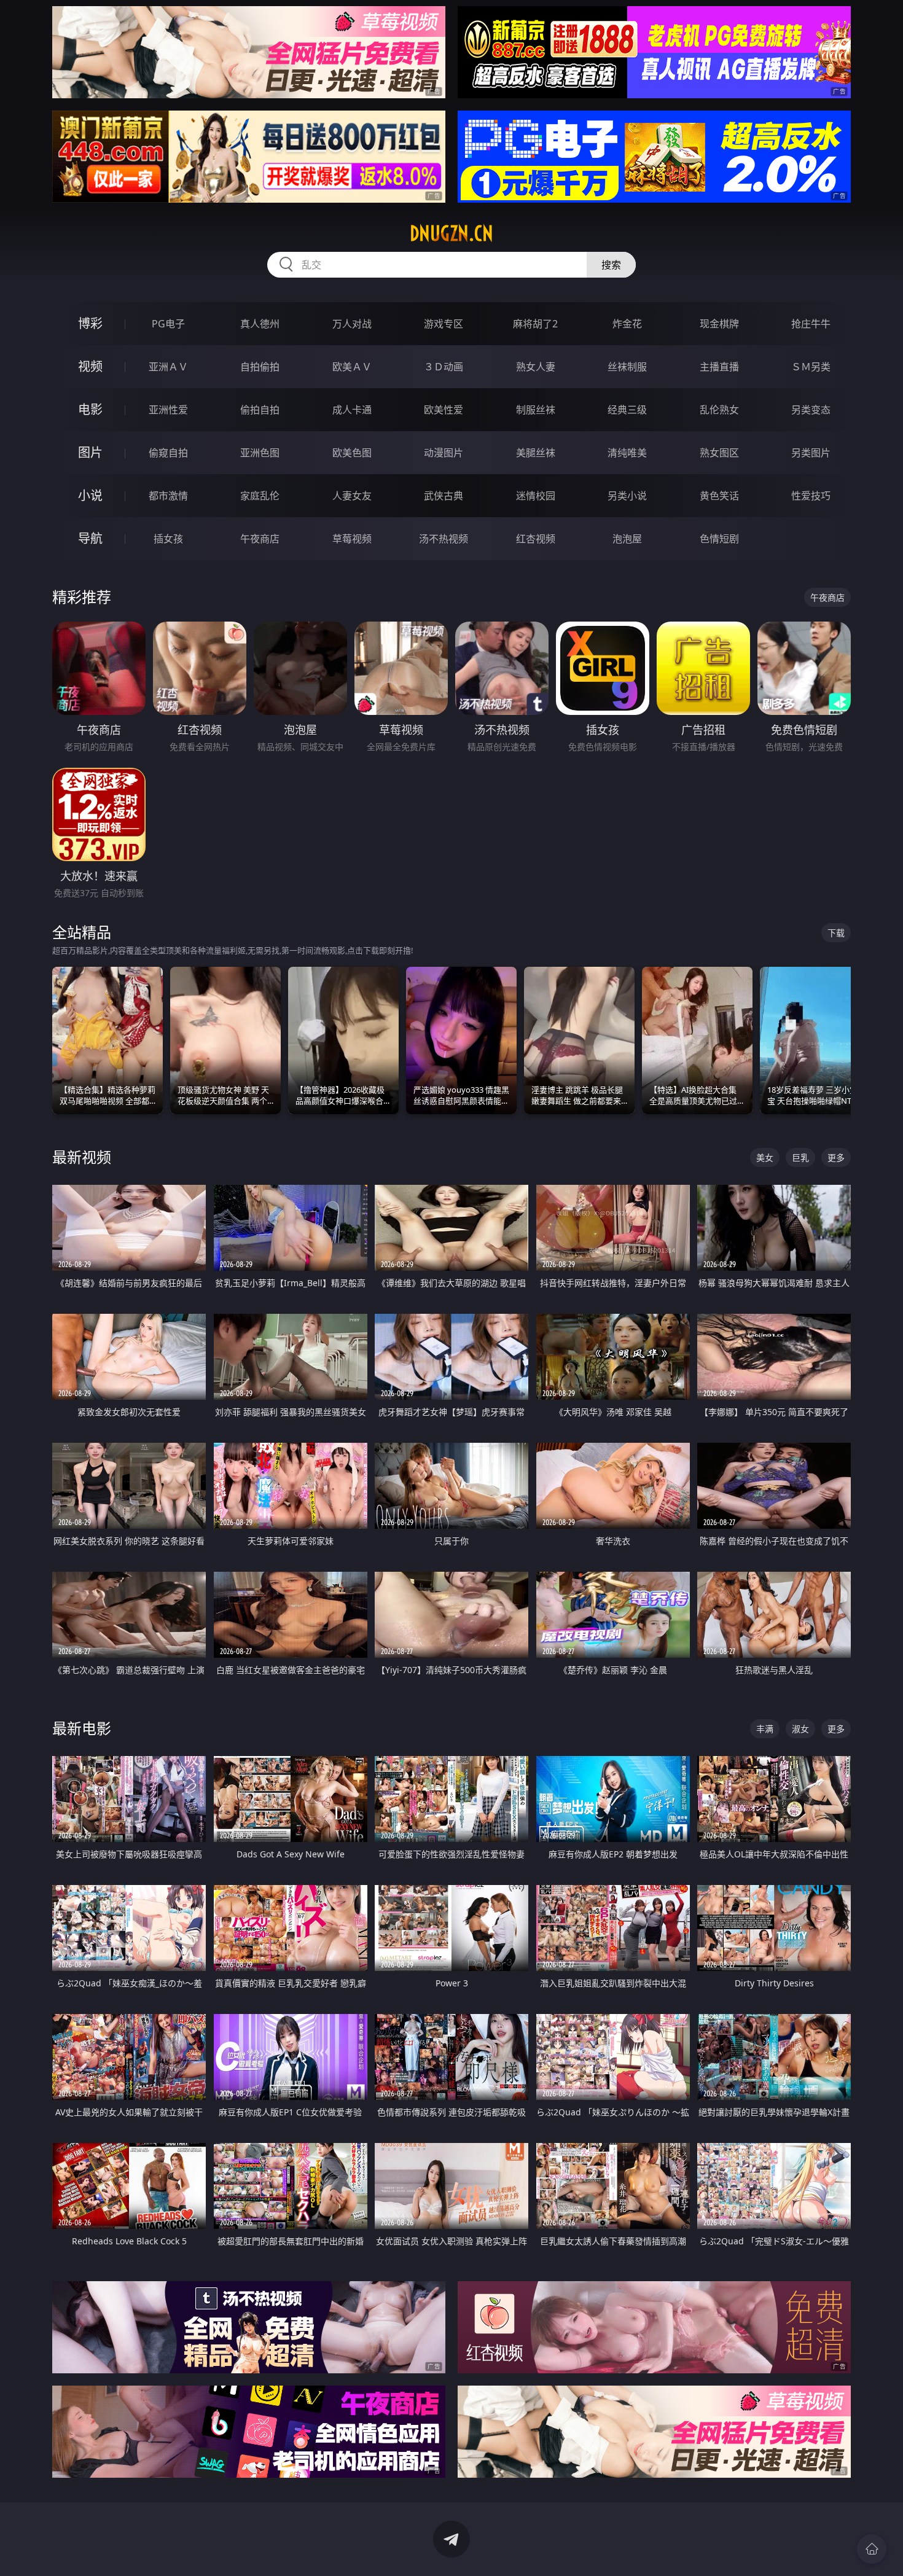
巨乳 (800, 1157)
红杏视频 (536, 539)
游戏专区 (444, 324)
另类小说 (627, 496)
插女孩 (168, 539)
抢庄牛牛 (811, 324)
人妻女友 (352, 496)
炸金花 (627, 324)
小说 (90, 495)
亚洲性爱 (168, 410)
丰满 (765, 1729)
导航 (90, 538)
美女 (765, 1157)
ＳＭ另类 (811, 367)
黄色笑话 (719, 496)
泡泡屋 (627, 539)
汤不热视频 (444, 539)
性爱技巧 (811, 496)
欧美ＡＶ (352, 367)
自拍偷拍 (260, 367)
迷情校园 (536, 496)
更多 (836, 1157)
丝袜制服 (627, 367)
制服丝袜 (536, 410)
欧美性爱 (444, 410)
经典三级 (627, 410)
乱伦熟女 (719, 410)
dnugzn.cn (451, 233)
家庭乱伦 (260, 496)
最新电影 (82, 1728)
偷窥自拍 (168, 453)
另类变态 (811, 410)
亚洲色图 (260, 453)
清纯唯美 (627, 453)
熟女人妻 (536, 367)
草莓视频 (352, 539)
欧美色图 (352, 453)
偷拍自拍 (260, 410)
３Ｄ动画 (444, 367)
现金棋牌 (719, 324)
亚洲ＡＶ (168, 367)
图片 (90, 452)
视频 (90, 366)
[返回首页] (872, 2549)
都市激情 (168, 496)
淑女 (800, 1729)
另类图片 (811, 453)
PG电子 (168, 324)
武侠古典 (444, 496)
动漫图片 (444, 453)
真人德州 (260, 324)
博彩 (90, 323)
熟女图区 (719, 453)
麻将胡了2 (535, 324)
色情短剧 (719, 539)
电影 (90, 409)
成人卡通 (352, 410)
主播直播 (719, 367)
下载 (836, 933)
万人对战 (352, 324)
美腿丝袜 (536, 453)
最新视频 (82, 1157)
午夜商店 (260, 539)
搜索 (611, 265)
